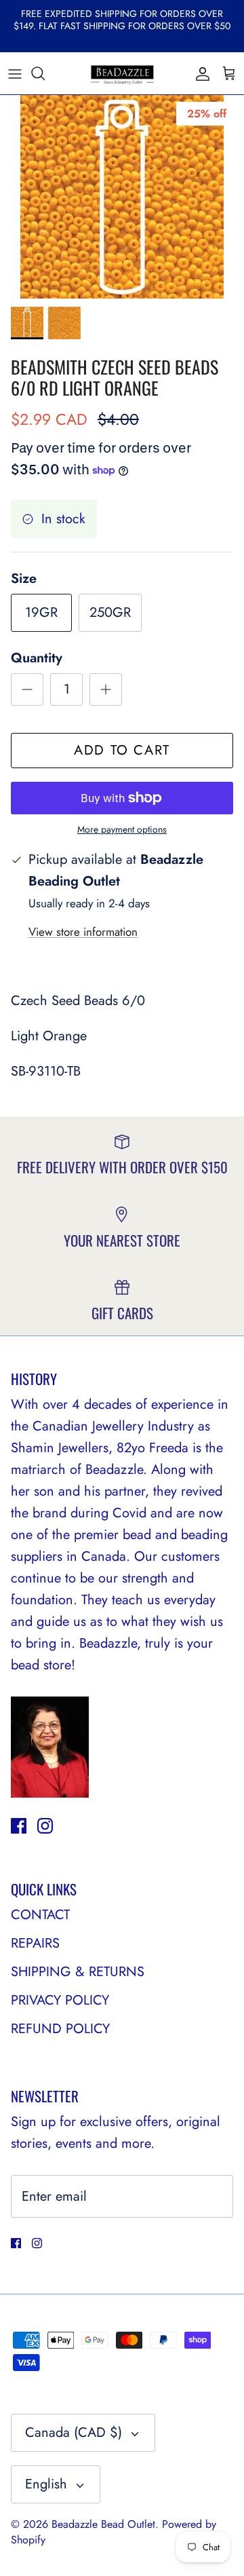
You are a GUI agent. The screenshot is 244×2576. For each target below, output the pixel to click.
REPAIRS (35, 1943)
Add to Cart (122, 750)
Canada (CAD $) (74, 2432)
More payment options (122, 830)
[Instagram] (45, 1826)
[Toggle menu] (15, 73)
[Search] (45, 73)
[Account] (199, 73)
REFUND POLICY (60, 2029)
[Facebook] (19, 1826)
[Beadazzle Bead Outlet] (122, 73)
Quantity (37, 658)
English (46, 2484)
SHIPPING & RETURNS (78, 1972)
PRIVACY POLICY (60, 2000)
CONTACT (40, 1915)
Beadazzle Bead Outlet (103, 2524)
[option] (122, 197)
